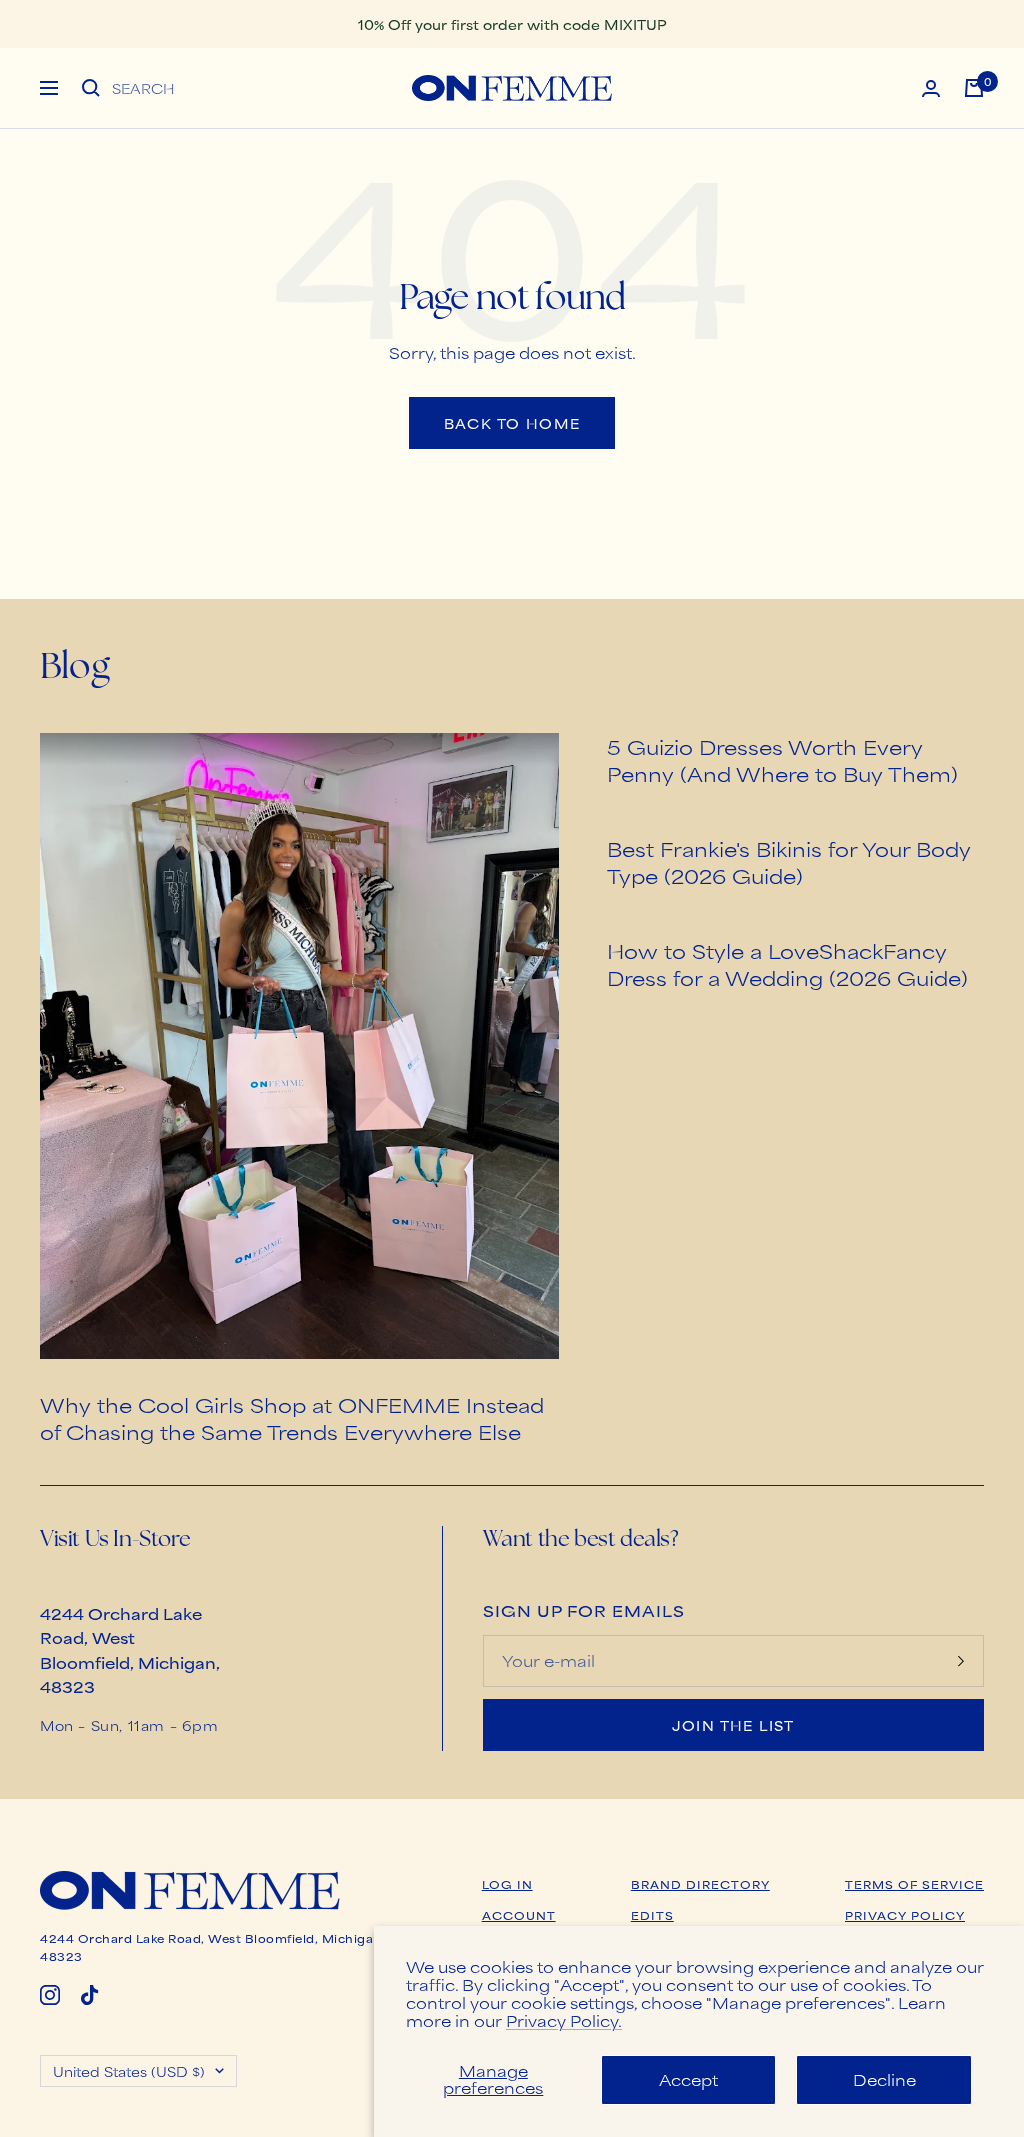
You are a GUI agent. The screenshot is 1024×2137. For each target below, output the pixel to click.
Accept (688, 2079)
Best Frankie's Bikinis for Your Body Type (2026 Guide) (789, 862)
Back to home (512, 423)
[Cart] (974, 88)
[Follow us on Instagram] (50, 1995)
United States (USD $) (129, 2071)
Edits (652, 1915)
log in (507, 1884)
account (519, 1915)
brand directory (700, 1884)
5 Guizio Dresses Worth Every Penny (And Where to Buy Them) (782, 760)
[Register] (961, 1661)
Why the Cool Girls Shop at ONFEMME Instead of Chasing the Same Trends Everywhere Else (292, 1418)
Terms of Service (914, 1884)
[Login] (931, 88)
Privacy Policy (905, 1915)
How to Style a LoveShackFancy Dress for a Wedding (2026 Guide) (787, 964)
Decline (884, 2079)
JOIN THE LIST (733, 1725)
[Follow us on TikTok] (90, 1995)
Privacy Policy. (564, 2020)
